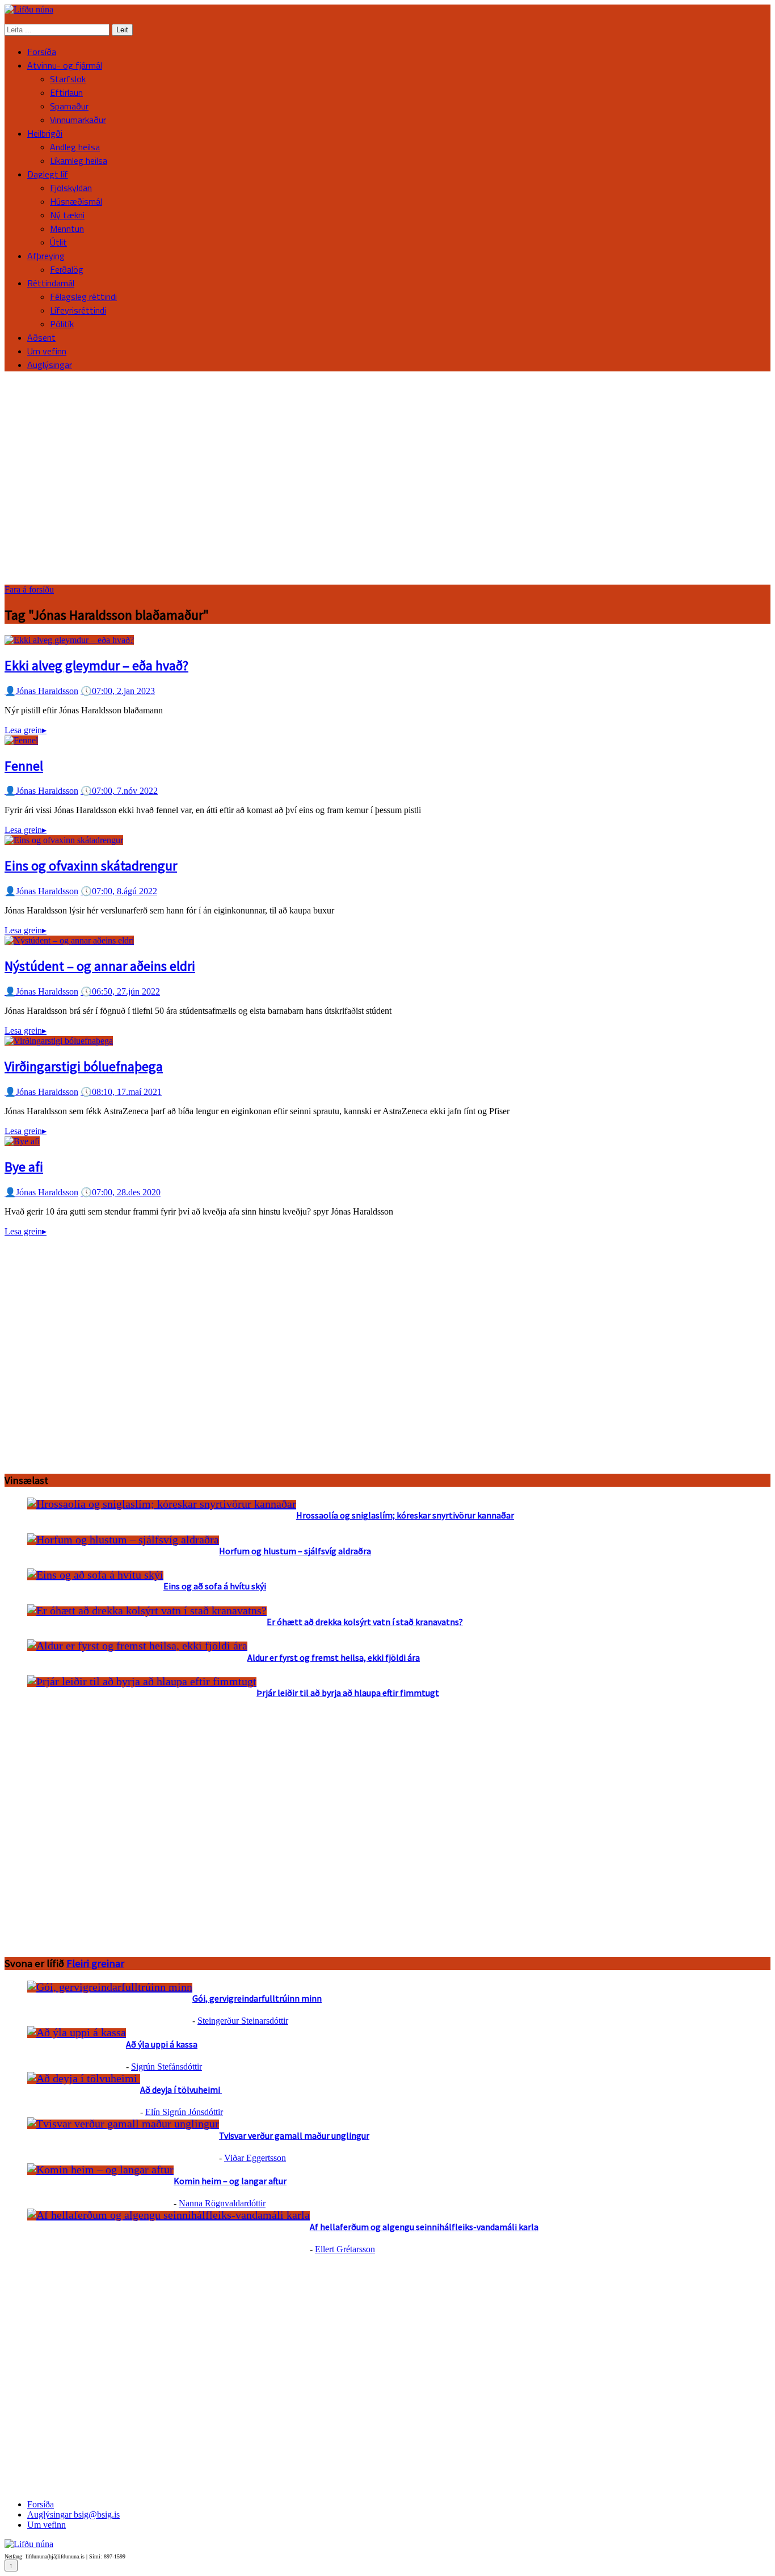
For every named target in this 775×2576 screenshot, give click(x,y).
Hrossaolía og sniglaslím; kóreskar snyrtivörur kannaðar (405, 1515)
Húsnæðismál (76, 201)
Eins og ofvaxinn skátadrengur (91, 866)
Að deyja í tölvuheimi (181, 2089)
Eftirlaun (66, 92)
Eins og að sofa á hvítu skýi (215, 1586)
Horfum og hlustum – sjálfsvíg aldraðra (295, 1551)
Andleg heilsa (75, 147)
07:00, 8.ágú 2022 (119, 891)
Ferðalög (67, 269)
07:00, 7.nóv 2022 (119, 791)
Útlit (58, 242)
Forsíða (42, 52)
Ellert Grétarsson (345, 2249)
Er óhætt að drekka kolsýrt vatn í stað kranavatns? (365, 1622)
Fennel (24, 766)
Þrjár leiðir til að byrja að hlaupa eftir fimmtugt (348, 1693)
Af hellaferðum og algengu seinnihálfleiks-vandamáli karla (424, 2227)
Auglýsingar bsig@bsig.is (73, 2514)
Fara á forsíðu (29, 589)
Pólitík (62, 324)
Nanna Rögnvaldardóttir (222, 2203)
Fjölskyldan (71, 188)
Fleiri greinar (95, 1963)
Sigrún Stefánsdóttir (167, 2067)
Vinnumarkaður (78, 120)
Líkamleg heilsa (79, 160)
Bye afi (24, 1167)
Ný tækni (67, 215)
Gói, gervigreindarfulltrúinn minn (257, 1998)
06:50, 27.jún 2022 (120, 991)
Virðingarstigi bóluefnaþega (84, 1066)
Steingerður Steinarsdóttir (243, 2021)
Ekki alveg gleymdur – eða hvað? (96, 665)
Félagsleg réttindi (83, 297)
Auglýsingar (50, 365)
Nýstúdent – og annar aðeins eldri (100, 966)
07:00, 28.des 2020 (121, 1192)
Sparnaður (69, 106)
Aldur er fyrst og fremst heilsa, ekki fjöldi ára (334, 1657)
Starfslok (68, 79)
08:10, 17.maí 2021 (121, 1092)
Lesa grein (26, 730)
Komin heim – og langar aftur (230, 2181)
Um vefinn (47, 351)
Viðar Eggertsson (255, 2158)
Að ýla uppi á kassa (162, 2044)
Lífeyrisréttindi (78, 310)
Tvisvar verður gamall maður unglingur (294, 2135)
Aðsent (41, 337)
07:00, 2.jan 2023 (118, 691)
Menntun (67, 229)
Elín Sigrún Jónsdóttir (184, 2112)
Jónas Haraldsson (41, 691)
